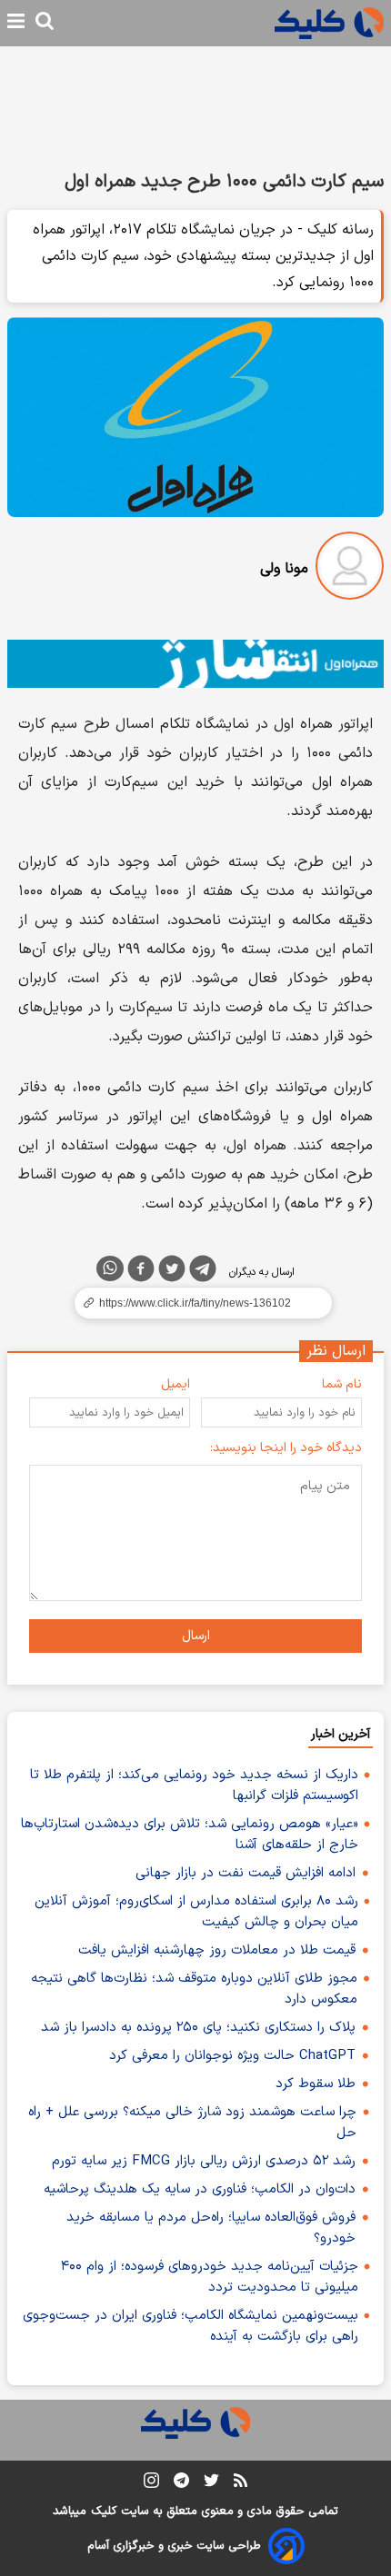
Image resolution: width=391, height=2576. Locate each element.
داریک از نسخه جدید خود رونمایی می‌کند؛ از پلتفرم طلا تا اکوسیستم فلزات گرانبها (194, 1785)
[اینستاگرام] (151, 2484)
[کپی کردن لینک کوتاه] (195, 1303)
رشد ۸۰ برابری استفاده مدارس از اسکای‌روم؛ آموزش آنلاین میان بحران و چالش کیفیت (196, 1912)
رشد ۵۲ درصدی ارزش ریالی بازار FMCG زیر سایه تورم (204, 2161)
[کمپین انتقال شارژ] (195, 664)
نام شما (342, 1384)
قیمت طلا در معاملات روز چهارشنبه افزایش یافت (217, 1950)
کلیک (104, 2511)
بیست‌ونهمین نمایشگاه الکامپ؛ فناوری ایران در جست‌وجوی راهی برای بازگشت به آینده (190, 2326)
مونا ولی (284, 569)
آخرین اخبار (341, 1734)
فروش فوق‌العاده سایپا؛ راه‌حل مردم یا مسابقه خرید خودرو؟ (211, 2228)
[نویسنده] (350, 569)
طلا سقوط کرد (316, 2084)
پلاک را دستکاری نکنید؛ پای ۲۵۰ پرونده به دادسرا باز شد (198, 2028)
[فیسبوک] (141, 1272)
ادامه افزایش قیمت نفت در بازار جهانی (246, 1873)
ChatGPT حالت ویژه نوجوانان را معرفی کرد (232, 2056)
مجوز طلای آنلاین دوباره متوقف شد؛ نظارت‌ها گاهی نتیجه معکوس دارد (194, 1989)
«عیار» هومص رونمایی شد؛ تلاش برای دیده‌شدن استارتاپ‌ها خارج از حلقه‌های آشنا (190, 1835)
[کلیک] (329, 23)
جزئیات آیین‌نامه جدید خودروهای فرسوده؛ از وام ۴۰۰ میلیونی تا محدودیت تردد (210, 2277)
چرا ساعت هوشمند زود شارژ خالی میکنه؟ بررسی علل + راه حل (192, 2123)
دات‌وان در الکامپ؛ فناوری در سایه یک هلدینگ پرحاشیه (200, 2189)
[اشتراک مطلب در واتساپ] (110, 1268)
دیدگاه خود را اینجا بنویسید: (286, 1448)
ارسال (196, 1636)
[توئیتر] (172, 1272)
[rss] (241, 2483)
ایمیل (175, 1384)
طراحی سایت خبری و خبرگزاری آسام (174, 2546)
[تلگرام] (203, 1272)
